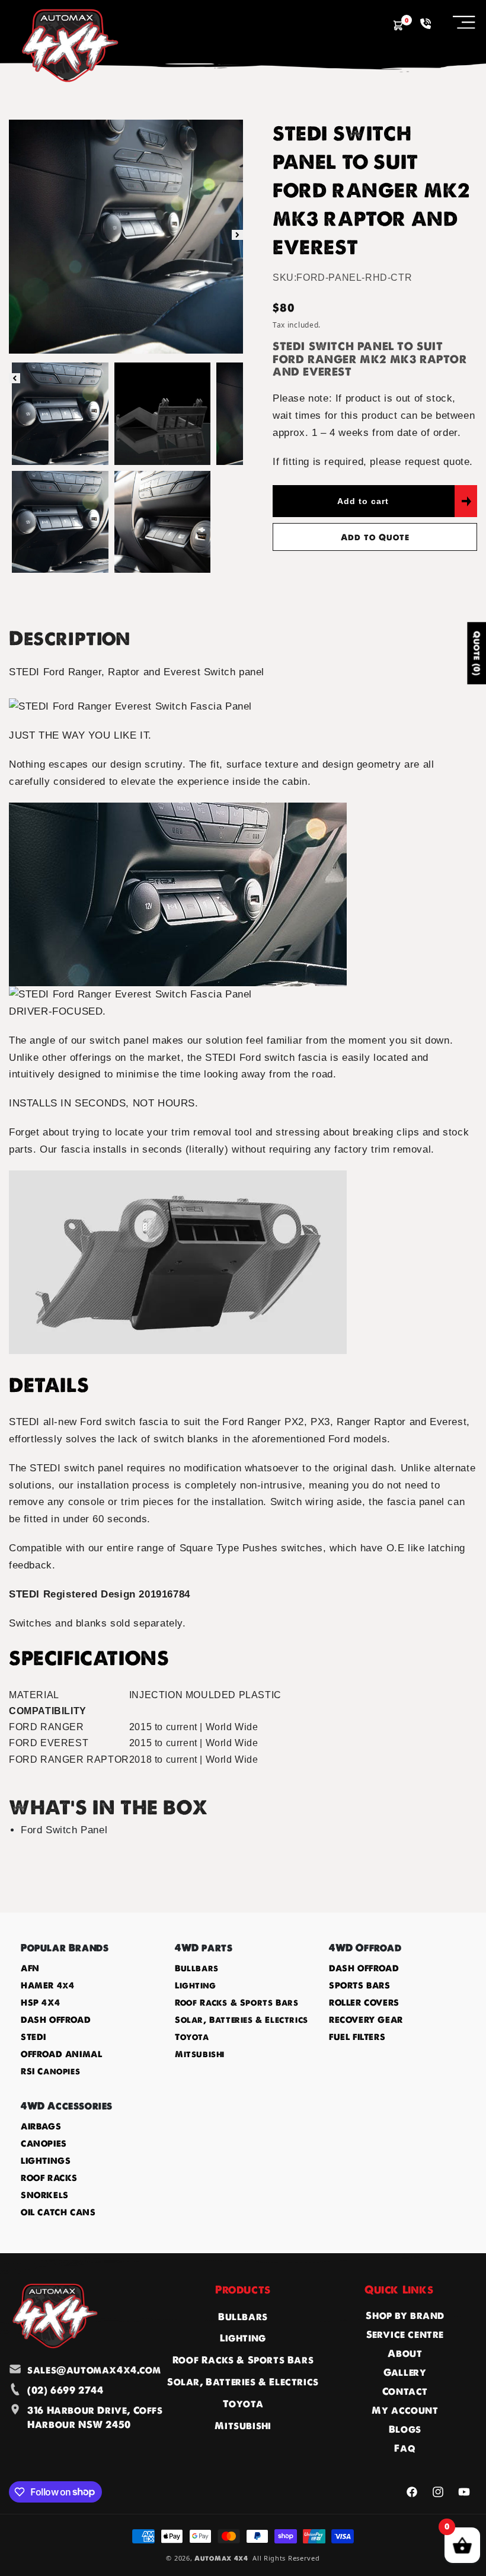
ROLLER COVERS (364, 2003)
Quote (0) (477, 654)
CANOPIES (44, 2144)
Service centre (405, 2334)
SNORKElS (45, 2195)
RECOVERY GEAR (366, 2020)
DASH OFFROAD (56, 2020)
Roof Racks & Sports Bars (236, 2003)
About (405, 2353)
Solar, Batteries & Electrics (242, 2020)
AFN (30, 1968)
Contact (405, 2391)
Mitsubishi (200, 2054)
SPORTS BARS (360, 1985)
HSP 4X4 (40, 2003)
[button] (464, 22)
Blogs (405, 2429)
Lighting (196, 1985)
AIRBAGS (41, 2126)
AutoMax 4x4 (221, 2558)
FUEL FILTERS (357, 2037)
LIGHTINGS (46, 2161)
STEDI (33, 2037)
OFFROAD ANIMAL (61, 2054)
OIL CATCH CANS (58, 2212)
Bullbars (197, 1968)
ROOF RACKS (49, 2178)
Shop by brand (405, 2315)
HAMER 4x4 (47, 1985)
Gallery (405, 2372)
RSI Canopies (50, 2071)
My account (405, 2410)
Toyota (192, 2037)
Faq (405, 2448)
